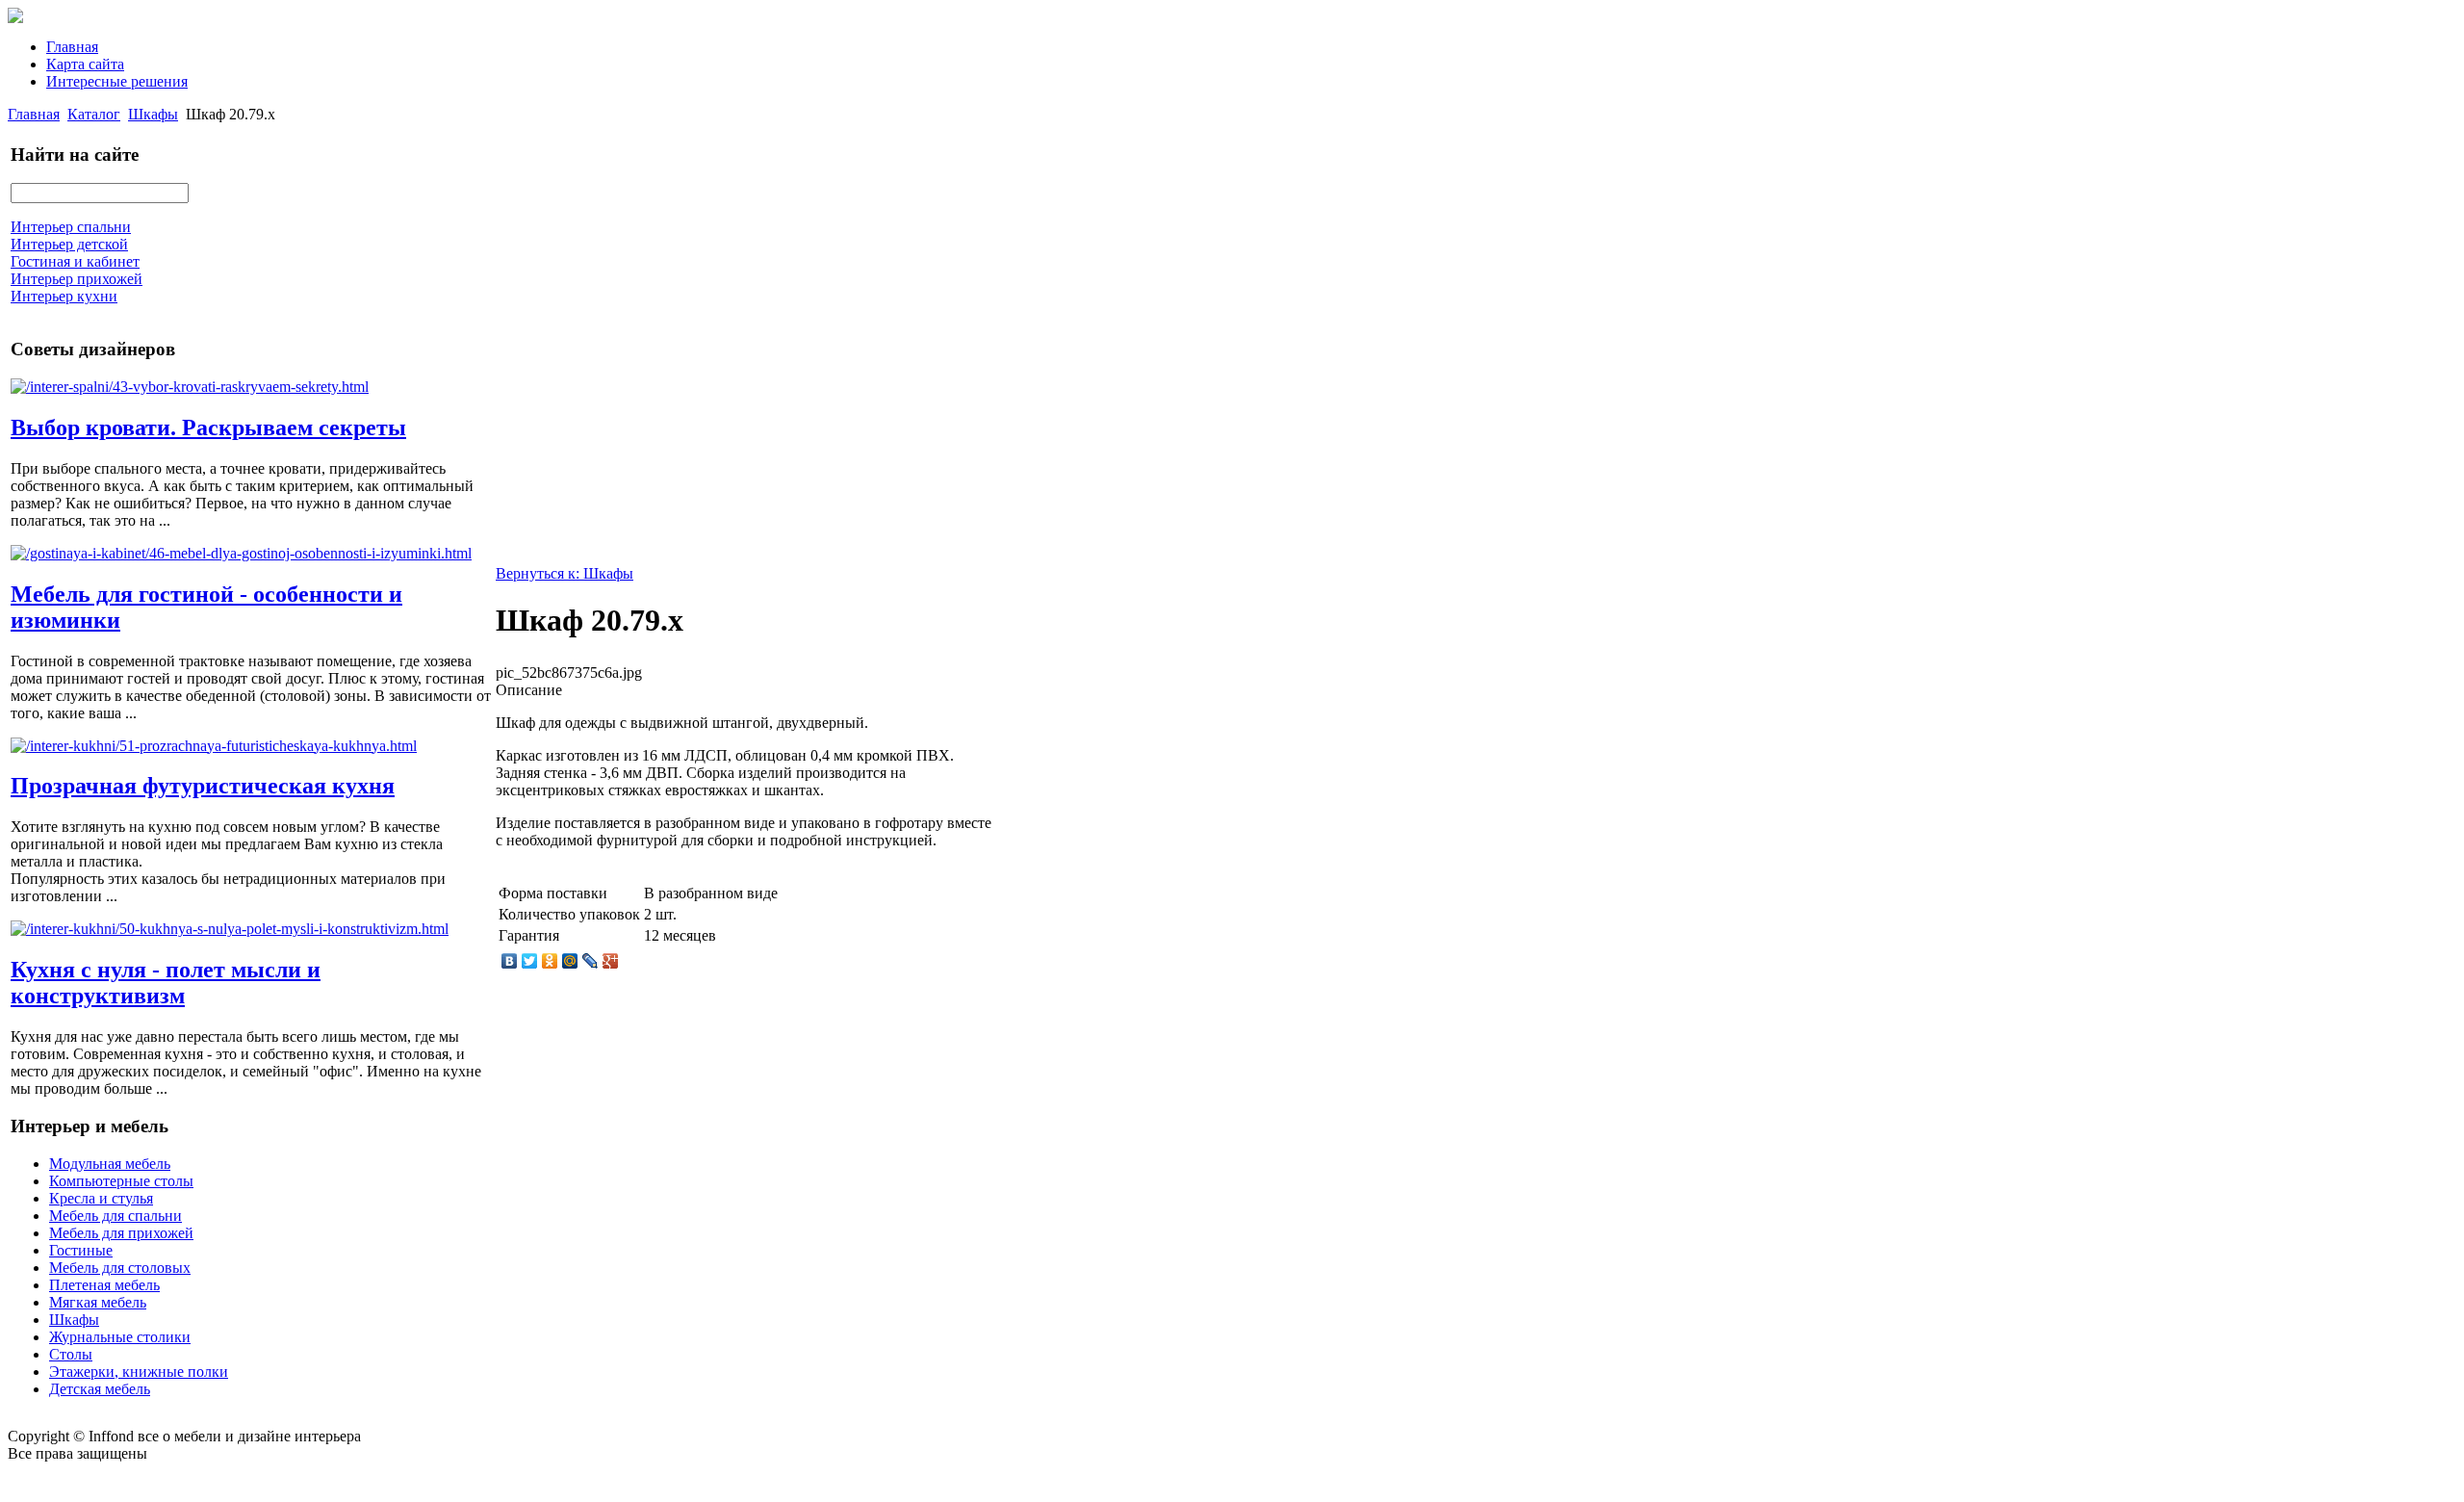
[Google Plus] (611, 961)
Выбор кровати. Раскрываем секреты (208, 427)
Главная (72, 47)
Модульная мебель (110, 1164)
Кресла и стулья (101, 1198)
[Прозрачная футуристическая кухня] (214, 746)
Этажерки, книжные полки (139, 1372)
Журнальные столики (120, 1337)
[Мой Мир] (570, 961)
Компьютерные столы (121, 1181)
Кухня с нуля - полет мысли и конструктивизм (166, 983)
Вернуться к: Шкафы (565, 573)
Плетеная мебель (104, 1285)
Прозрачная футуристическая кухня (203, 786)
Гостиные (81, 1250)
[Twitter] (530, 961)
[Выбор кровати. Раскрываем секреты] (190, 387)
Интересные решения (117, 81)
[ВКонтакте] (510, 961)
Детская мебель (100, 1389)
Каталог (94, 114)
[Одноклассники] (550, 961)
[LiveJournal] (590, 961)
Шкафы (153, 114)
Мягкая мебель (98, 1302)
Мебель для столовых (120, 1268)
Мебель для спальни (115, 1216)
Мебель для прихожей (121, 1233)
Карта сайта (85, 64)
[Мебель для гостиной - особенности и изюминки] (241, 553)
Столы (71, 1354)
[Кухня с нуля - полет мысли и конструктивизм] (230, 929)
